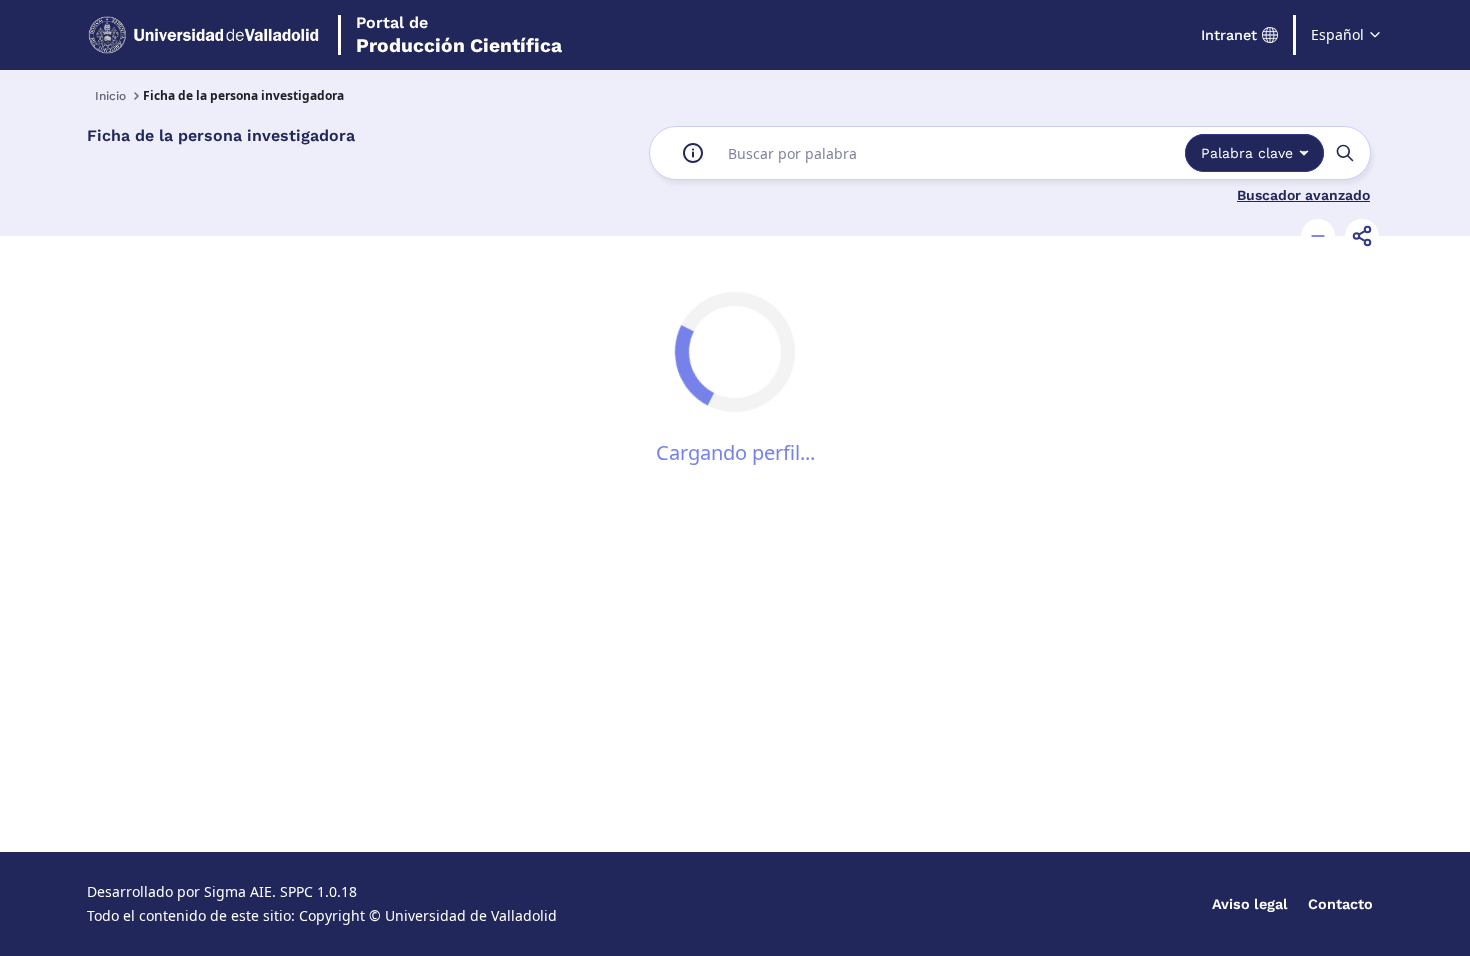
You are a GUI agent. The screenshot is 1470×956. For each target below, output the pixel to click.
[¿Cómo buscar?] (693, 153)
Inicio (110, 96)
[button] (1318, 236)
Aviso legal (1250, 904)
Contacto (1340, 904)
